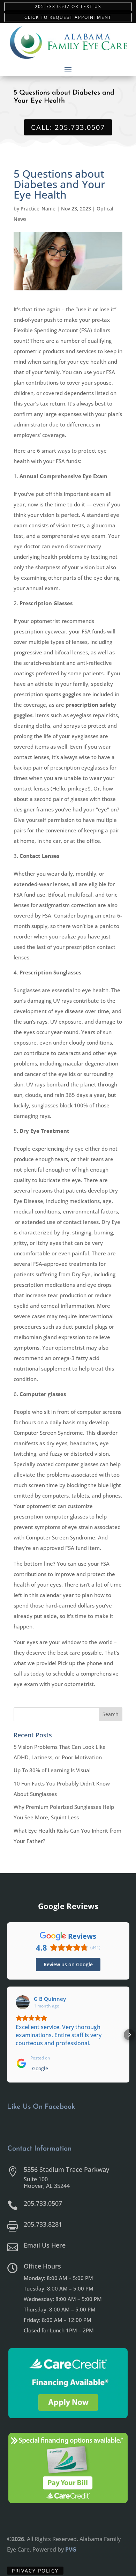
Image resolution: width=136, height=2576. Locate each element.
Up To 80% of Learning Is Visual (52, 1770)
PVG (71, 2549)
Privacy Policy (35, 2571)
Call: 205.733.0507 (68, 127)
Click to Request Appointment (68, 17)
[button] (7, 2035)
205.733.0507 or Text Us (68, 6)
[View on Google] (23, 2002)
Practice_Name (38, 209)
